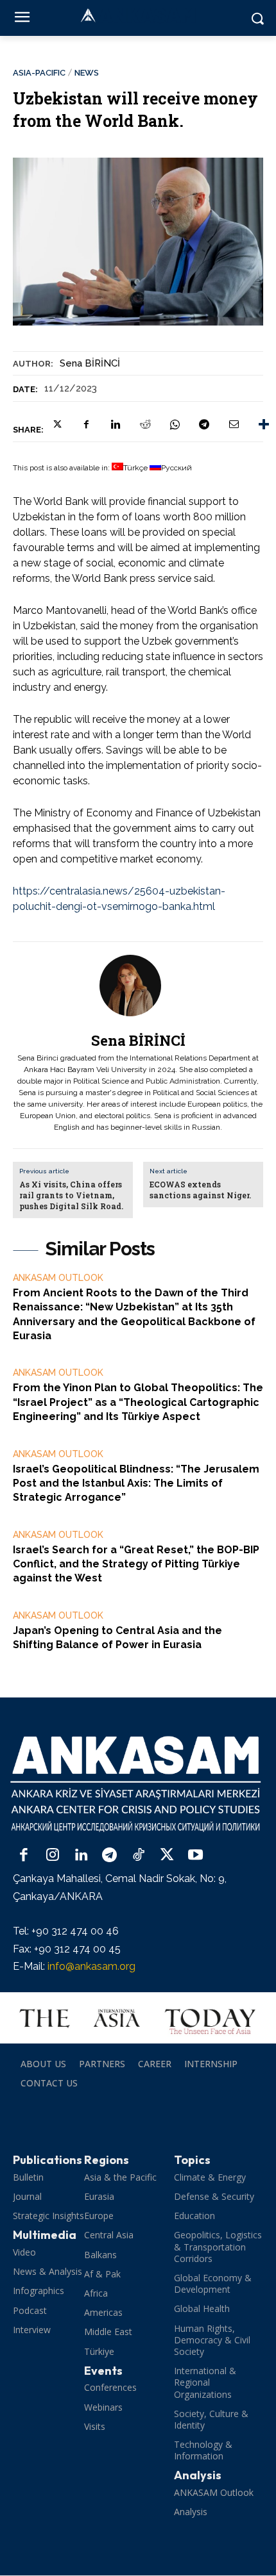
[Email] (234, 424)
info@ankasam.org (91, 1966)
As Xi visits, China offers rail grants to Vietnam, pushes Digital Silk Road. (71, 1195)
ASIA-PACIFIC (39, 73)
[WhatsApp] (175, 424)
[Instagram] (53, 1856)
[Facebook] (86, 424)
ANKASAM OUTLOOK (58, 1278)
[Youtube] (195, 1856)
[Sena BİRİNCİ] (138, 986)
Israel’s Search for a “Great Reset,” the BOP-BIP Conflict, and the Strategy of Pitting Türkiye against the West (136, 1564)
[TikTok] (138, 1856)
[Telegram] (204, 424)
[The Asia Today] (138, 2018)
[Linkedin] (116, 424)
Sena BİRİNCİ (90, 363)
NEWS (87, 73)
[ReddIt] (145, 424)
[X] (56, 424)
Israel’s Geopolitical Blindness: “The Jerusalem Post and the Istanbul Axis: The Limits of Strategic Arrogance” (136, 1483)
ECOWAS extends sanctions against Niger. (200, 1190)
